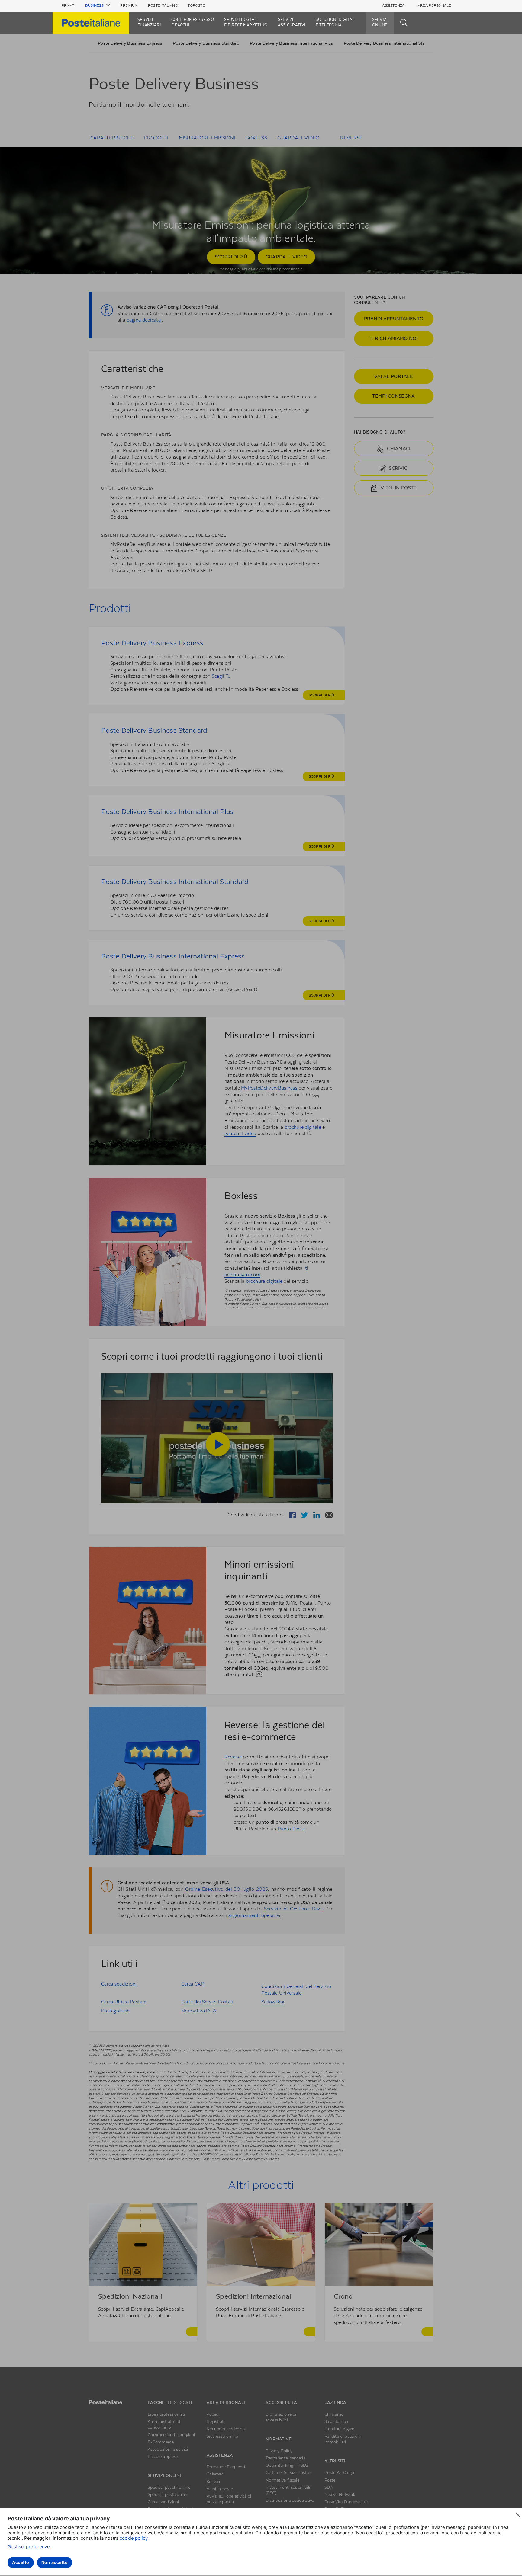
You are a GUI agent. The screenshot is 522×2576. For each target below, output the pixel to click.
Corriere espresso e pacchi (193, 22)
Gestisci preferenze (29, 2547)
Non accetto (55, 2562)
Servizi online (380, 22)
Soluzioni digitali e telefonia (336, 22)
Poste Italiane (163, 5)
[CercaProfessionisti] (404, 22)
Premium (129, 5)
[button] (98, 5)
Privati (68, 5)
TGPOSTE (196, 5)
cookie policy (134, 2538)
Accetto (21, 2562)
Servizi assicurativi (292, 22)
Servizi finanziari (149, 22)
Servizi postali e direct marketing (246, 22)
